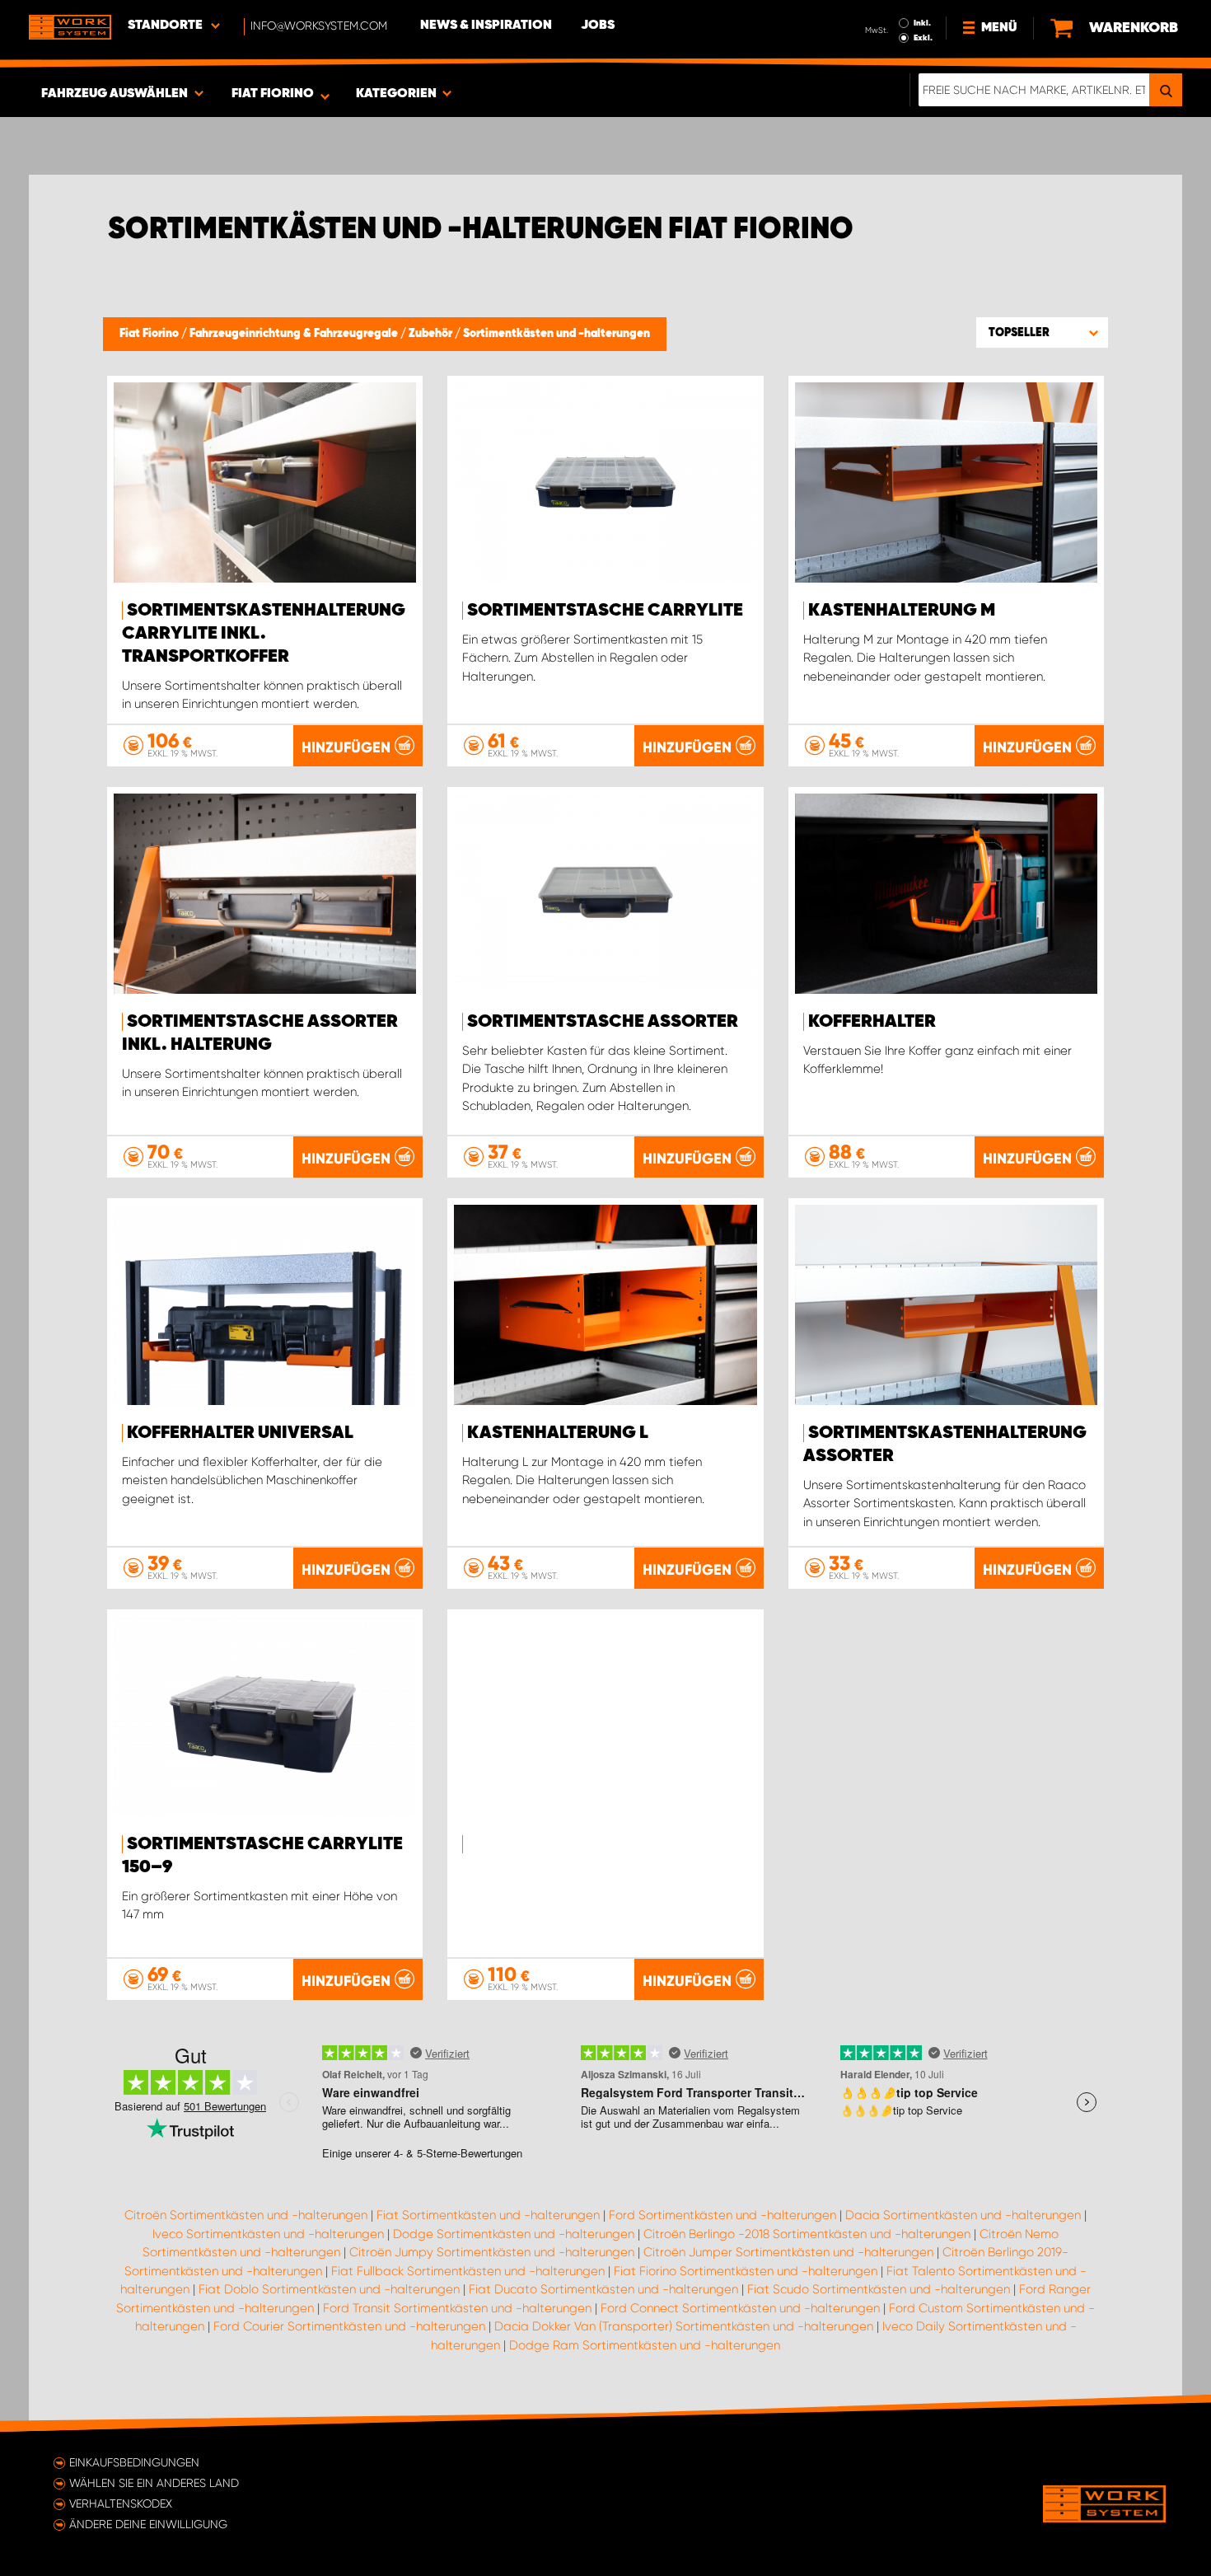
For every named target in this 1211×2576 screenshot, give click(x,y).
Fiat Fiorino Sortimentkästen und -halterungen (746, 2271)
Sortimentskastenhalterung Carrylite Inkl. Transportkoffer (264, 634)
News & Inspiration (486, 26)
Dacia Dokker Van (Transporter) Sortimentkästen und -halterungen (684, 2326)
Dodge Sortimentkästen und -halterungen (514, 2234)
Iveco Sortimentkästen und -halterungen (268, 2234)
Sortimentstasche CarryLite (605, 611)
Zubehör (432, 334)
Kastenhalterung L (558, 1433)
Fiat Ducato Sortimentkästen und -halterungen (603, 2289)
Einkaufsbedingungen (134, 2462)
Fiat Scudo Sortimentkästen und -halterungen (879, 2289)
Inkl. (922, 23)
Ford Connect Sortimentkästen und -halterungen (740, 2308)
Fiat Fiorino (150, 334)
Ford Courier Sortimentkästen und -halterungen (349, 2326)
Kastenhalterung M (902, 611)
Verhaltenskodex (121, 2503)
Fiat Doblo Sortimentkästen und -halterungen (329, 2289)
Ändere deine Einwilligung (148, 2524)
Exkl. (923, 38)
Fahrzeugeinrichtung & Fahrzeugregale (295, 334)
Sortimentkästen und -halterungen (556, 334)
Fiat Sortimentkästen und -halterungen (488, 2215)
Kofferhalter (872, 1022)
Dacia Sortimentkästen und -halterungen (963, 2215)
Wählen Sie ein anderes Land (154, 2483)
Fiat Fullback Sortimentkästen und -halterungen (468, 2271)
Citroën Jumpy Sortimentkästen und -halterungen (492, 2252)
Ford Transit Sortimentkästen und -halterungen (457, 2308)
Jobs (598, 26)
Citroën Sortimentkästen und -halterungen (246, 2215)
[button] (1042, 332)
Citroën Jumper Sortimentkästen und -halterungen (788, 2252)
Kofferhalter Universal (240, 1433)
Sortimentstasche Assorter (603, 1022)
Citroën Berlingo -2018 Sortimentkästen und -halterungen (807, 2234)
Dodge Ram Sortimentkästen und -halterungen (645, 2345)
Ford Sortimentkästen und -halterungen (722, 2215)
